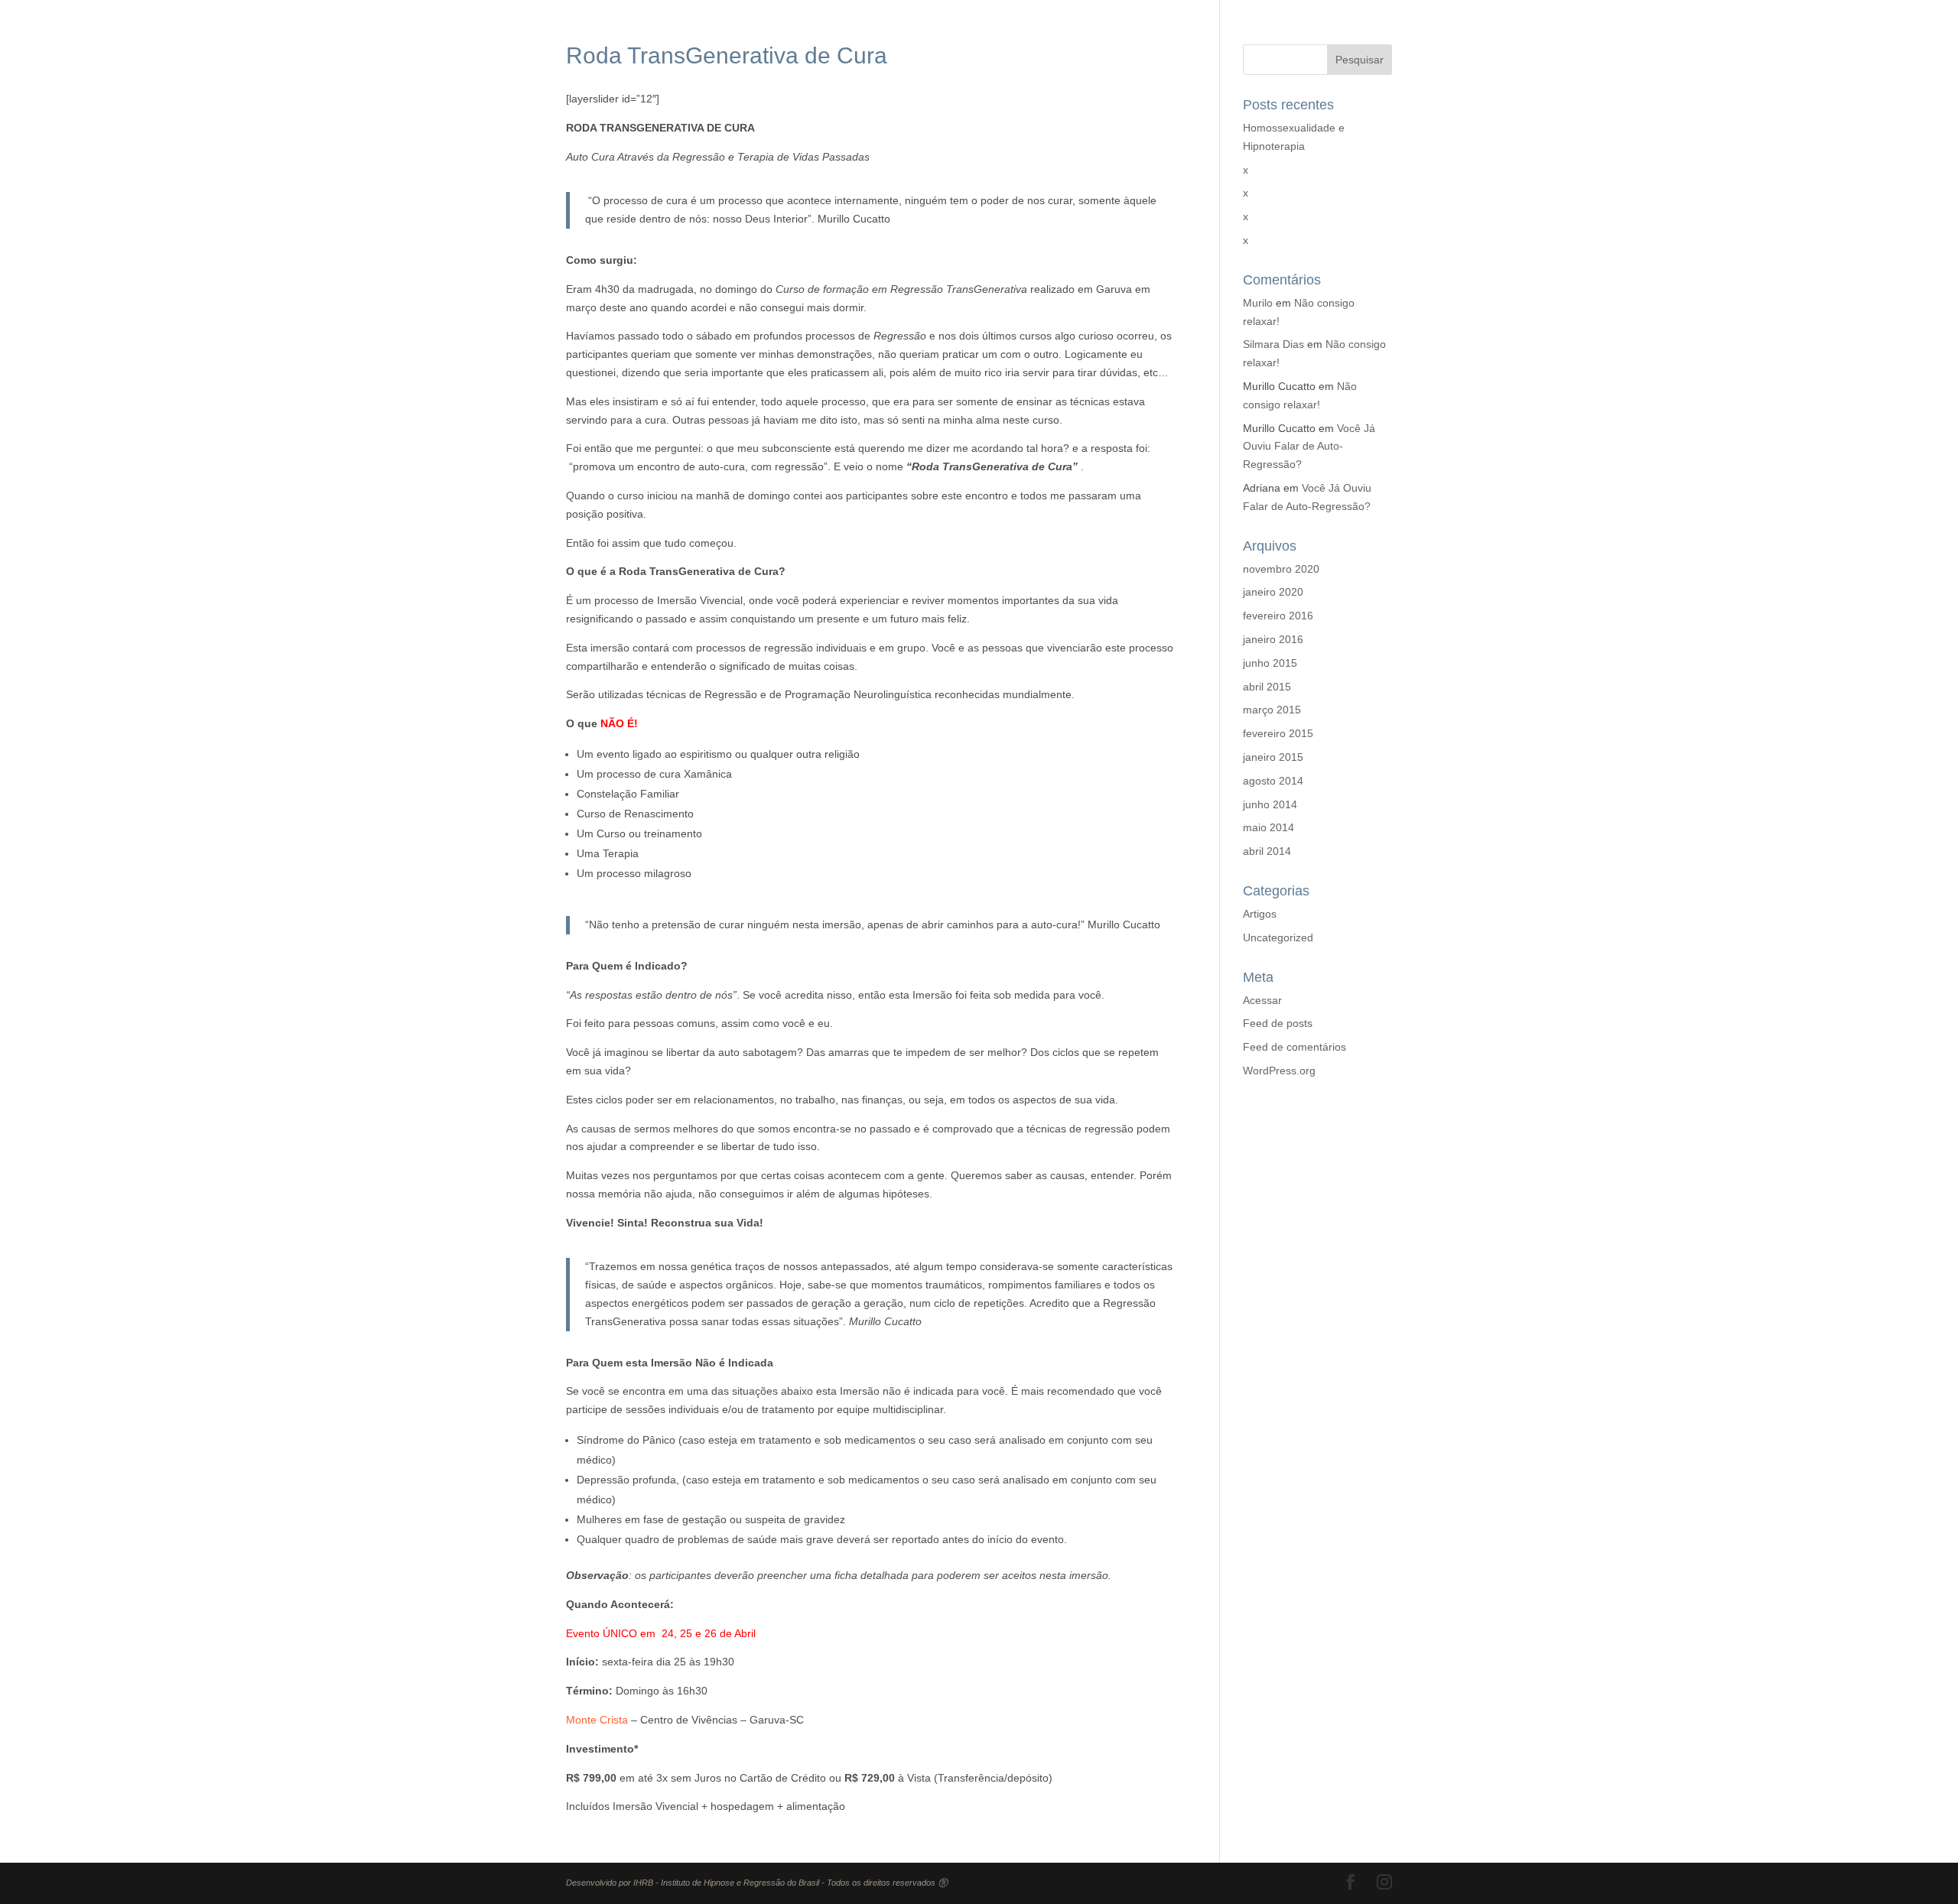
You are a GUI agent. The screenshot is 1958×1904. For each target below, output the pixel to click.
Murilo (1258, 303)
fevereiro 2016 (1278, 616)
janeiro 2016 (1273, 639)
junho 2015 (1270, 663)
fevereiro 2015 (1278, 733)
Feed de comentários (1294, 1047)
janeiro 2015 (1273, 757)
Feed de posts (1278, 1023)
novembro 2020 (1281, 569)
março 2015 (1272, 710)
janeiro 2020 (1273, 592)
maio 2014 (1268, 827)
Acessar (1262, 1000)
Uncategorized (1278, 937)
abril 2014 (1267, 851)
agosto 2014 (1273, 781)
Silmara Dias (1273, 344)
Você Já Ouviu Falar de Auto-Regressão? (1309, 447)
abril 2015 (1267, 687)
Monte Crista (597, 1720)
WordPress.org (1279, 1071)
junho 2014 (1270, 804)
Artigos (1260, 914)
